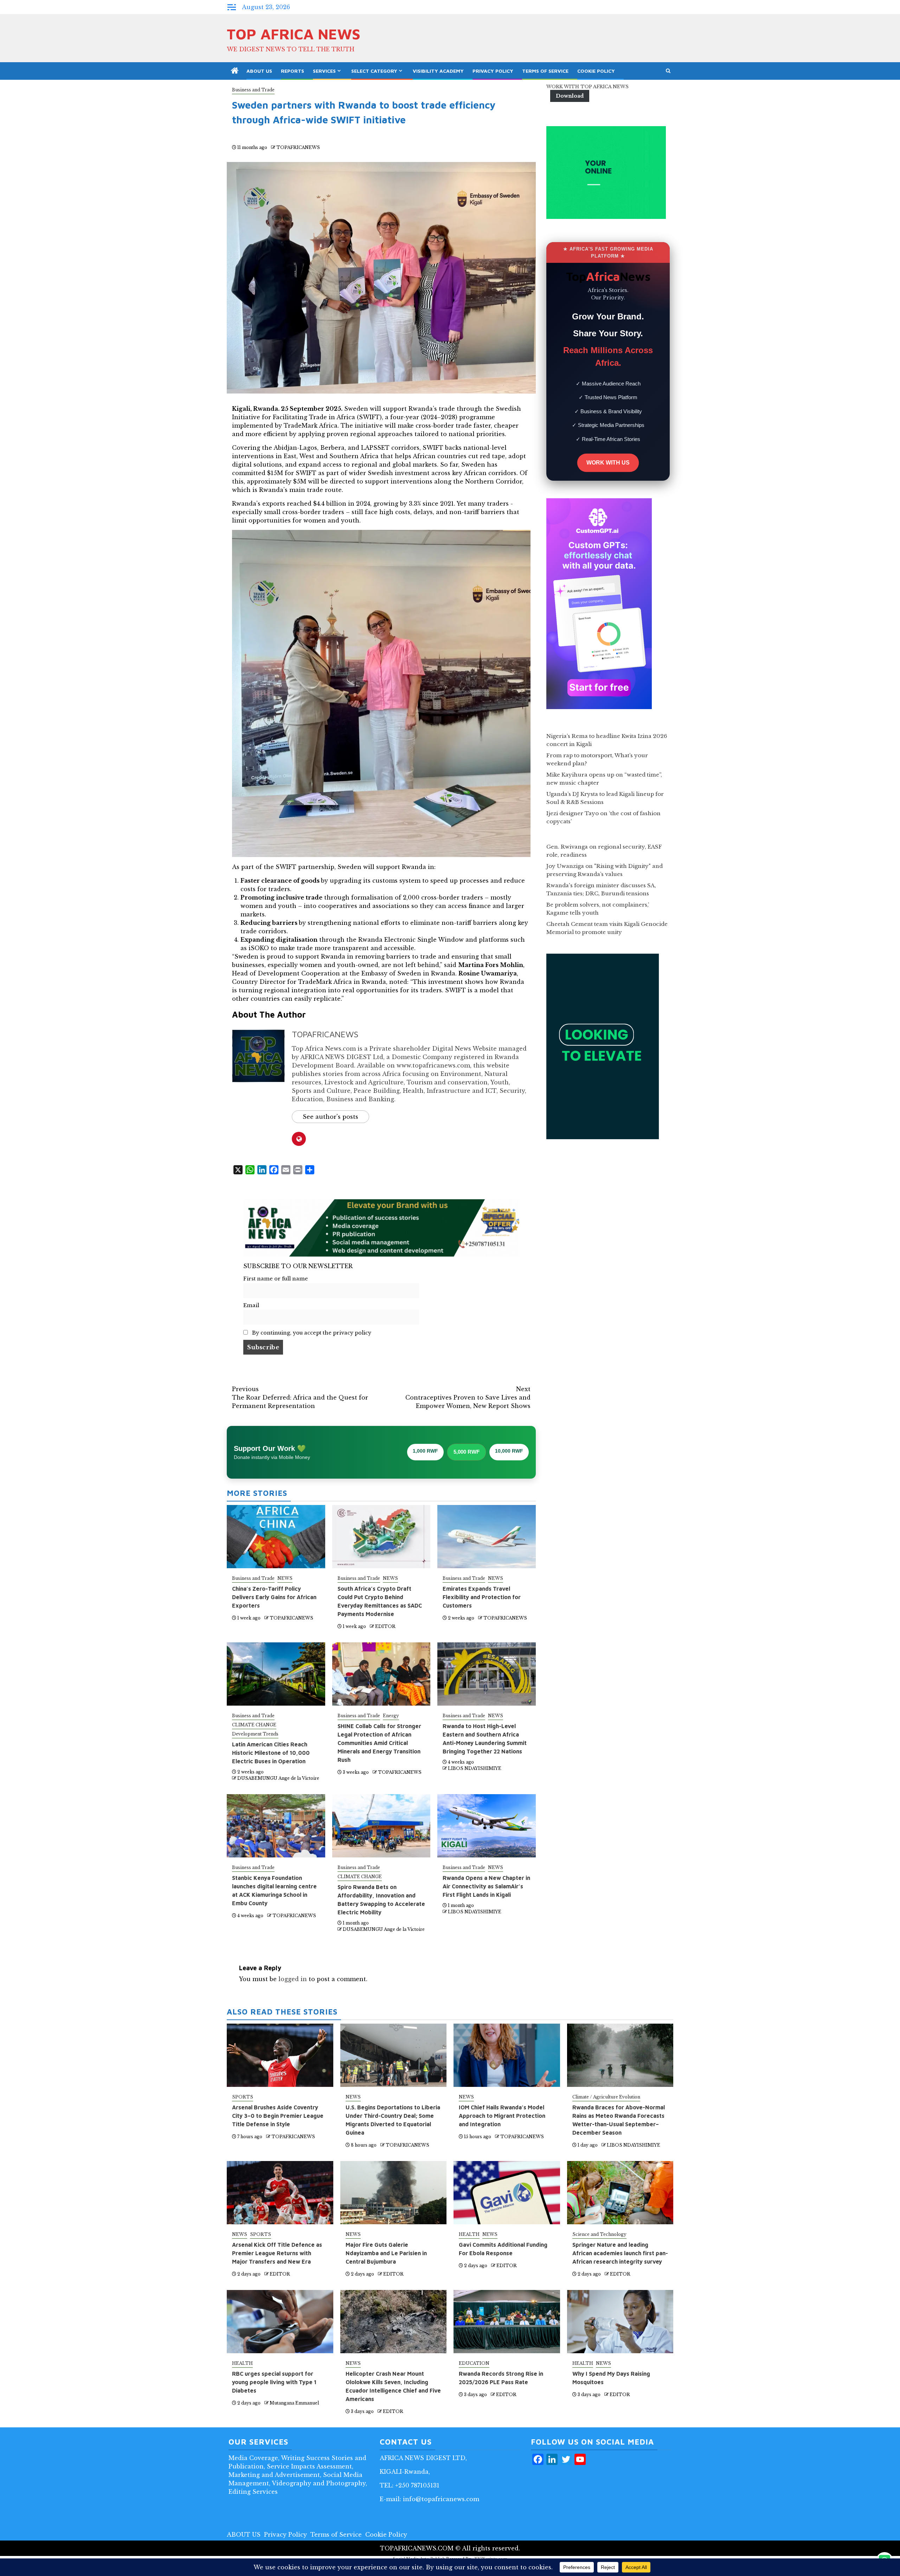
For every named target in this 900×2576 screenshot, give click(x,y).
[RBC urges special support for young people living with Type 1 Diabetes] (280, 2322)
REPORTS (292, 71)
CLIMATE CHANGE (254, 1725)
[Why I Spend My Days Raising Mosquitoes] (620, 2322)
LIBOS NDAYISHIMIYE (475, 1768)
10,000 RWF (509, 1451)
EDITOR (385, 1626)
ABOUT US (259, 71)
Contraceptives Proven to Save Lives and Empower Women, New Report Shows (468, 1397)
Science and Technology (599, 2234)
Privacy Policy (493, 71)
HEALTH (469, 2234)
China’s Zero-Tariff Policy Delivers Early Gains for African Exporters (274, 1597)
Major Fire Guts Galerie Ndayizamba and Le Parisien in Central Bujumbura (386, 2253)
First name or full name (276, 1279)
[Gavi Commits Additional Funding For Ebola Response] (507, 2193)
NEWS (285, 1578)
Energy (391, 1716)
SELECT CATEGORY (374, 71)
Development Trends (255, 1734)
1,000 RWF (425, 1451)
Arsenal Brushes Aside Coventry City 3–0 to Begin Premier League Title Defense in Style (278, 2116)
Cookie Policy (596, 71)
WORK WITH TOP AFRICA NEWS (587, 87)
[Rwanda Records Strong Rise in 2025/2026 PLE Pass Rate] (507, 2322)
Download (570, 96)
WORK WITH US (608, 463)
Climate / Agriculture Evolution (606, 2097)
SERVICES (324, 71)
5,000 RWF (467, 1452)
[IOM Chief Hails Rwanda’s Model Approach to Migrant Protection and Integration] (507, 2055)
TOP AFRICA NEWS (294, 34)
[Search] (668, 71)
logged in (293, 1979)
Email (251, 1305)
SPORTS (243, 2097)
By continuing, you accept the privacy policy (311, 1333)
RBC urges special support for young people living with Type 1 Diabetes (274, 2382)
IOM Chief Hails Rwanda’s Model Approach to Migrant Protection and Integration (502, 2116)
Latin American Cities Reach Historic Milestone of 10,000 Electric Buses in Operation (271, 1753)
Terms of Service (545, 71)
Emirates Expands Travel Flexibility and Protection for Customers (482, 1597)
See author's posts (330, 1117)
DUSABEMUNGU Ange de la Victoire (278, 1778)
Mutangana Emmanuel (294, 2403)
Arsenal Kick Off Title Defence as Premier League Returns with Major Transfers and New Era (277, 2253)
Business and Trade (253, 90)
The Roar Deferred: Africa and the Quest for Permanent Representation (300, 1397)
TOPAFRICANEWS (298, 147)
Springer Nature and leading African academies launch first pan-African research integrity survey (620, 2253)
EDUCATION (474, 2363)
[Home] (235, 71)
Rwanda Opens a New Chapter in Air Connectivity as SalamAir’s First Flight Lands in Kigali (486, 1886)
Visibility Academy (438, 71)
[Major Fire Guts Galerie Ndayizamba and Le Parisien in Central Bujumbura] (394, 2193)
